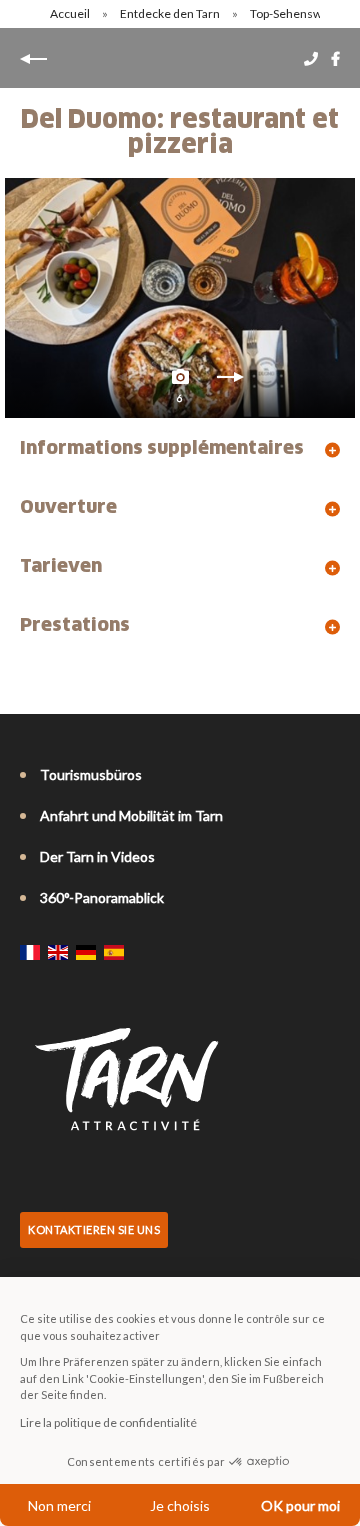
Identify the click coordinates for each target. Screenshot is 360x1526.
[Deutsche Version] (86, 952)
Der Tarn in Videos (97, 856)
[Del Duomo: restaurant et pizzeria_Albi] (180, 298)
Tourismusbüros (91, 774)
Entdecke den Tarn (171, 13)
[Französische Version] (30, 952)
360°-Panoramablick (102, 897)
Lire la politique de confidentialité (108, 1422)
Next (230, 382)
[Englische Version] (58, 952)
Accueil (70, 13)
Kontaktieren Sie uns (94, 1229)
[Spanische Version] (114, 952)
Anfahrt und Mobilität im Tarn (131, 815)
